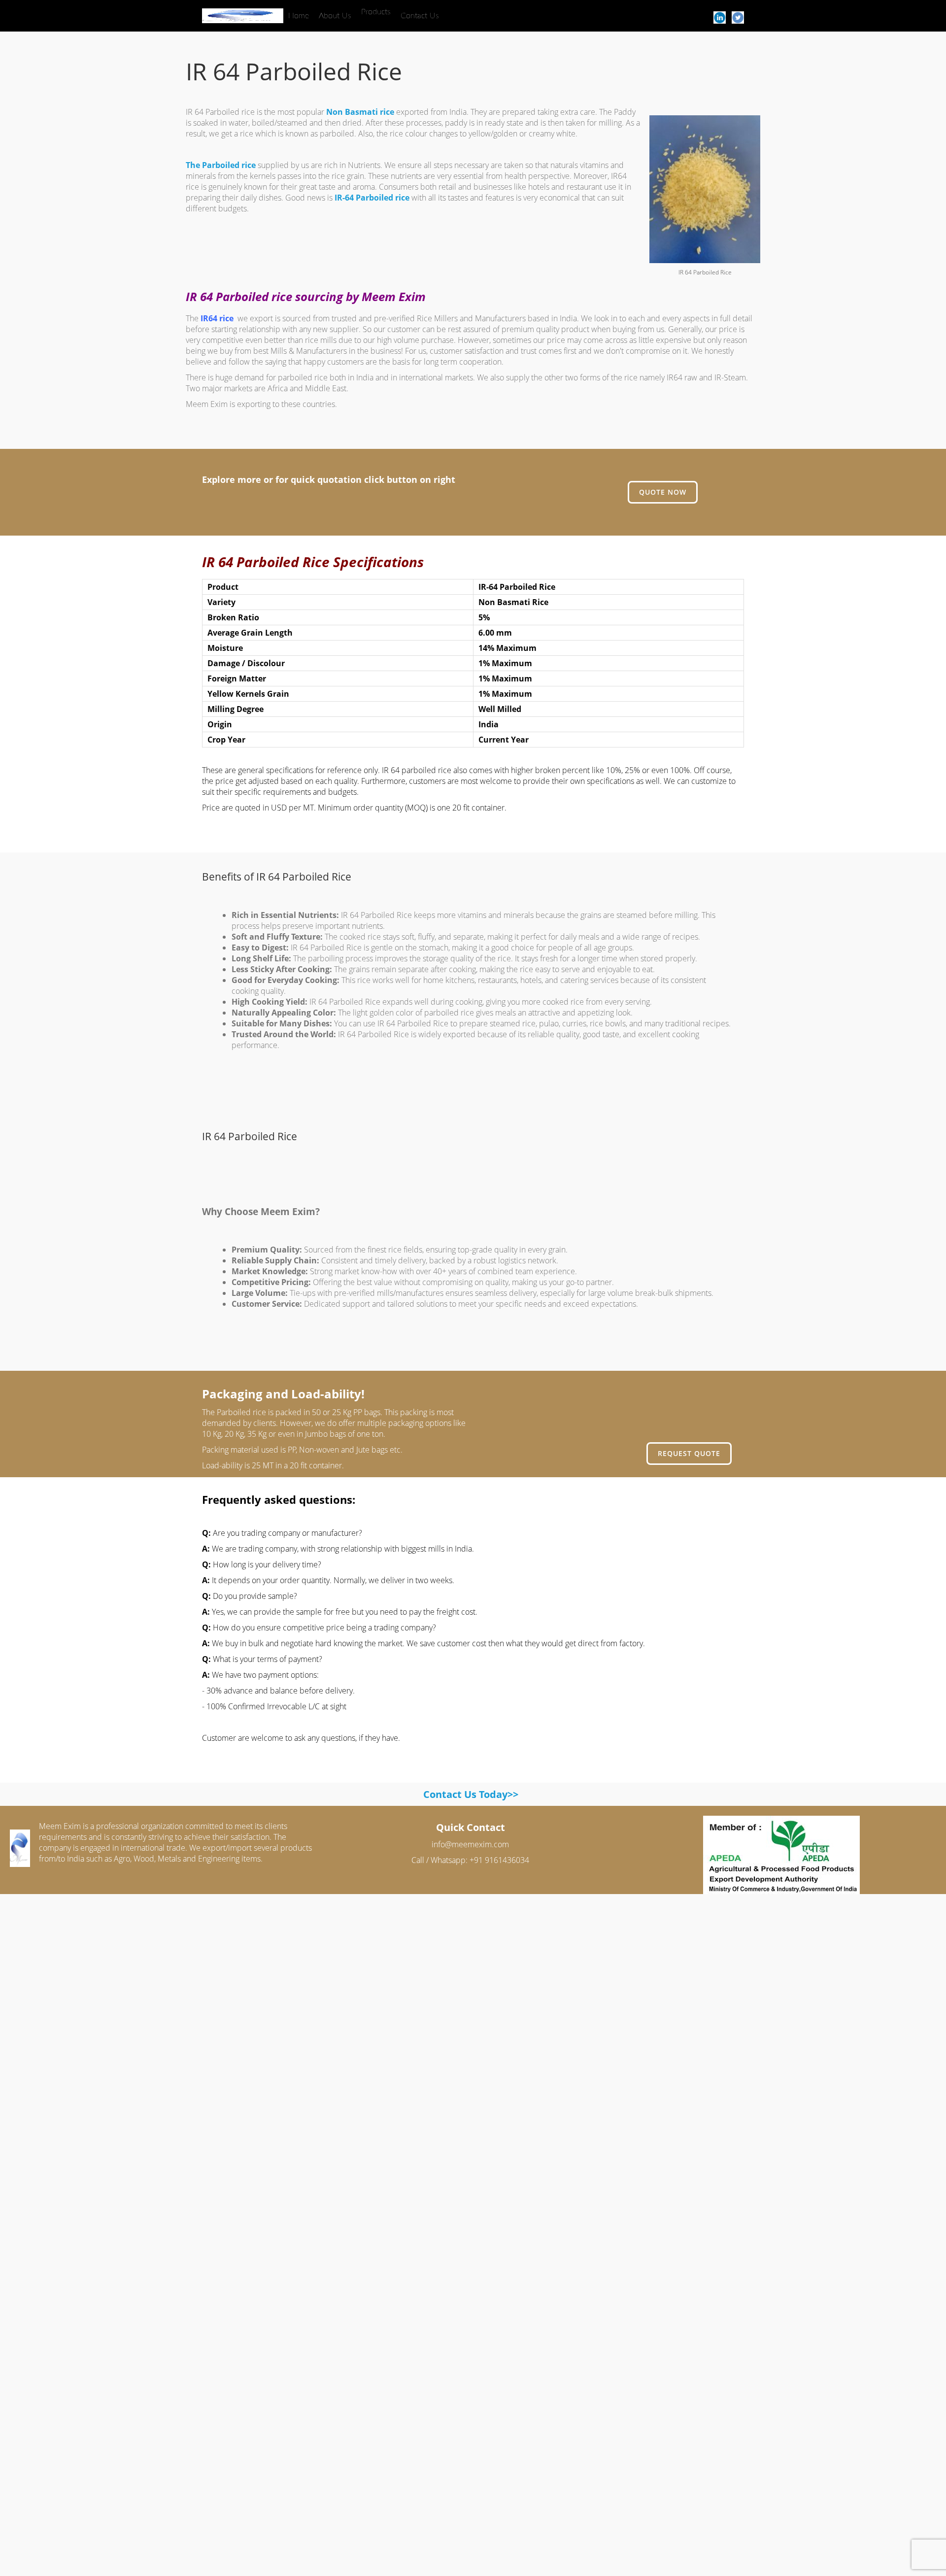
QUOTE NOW (663, 492)
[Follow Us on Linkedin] (720, 17)
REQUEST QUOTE (689, 1453)
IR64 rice (217, 318)
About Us (335, 16)
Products (376, 12)
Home (299, 16)
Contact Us (420, 16)
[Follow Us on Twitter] (738, 17)
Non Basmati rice (360, 112)
